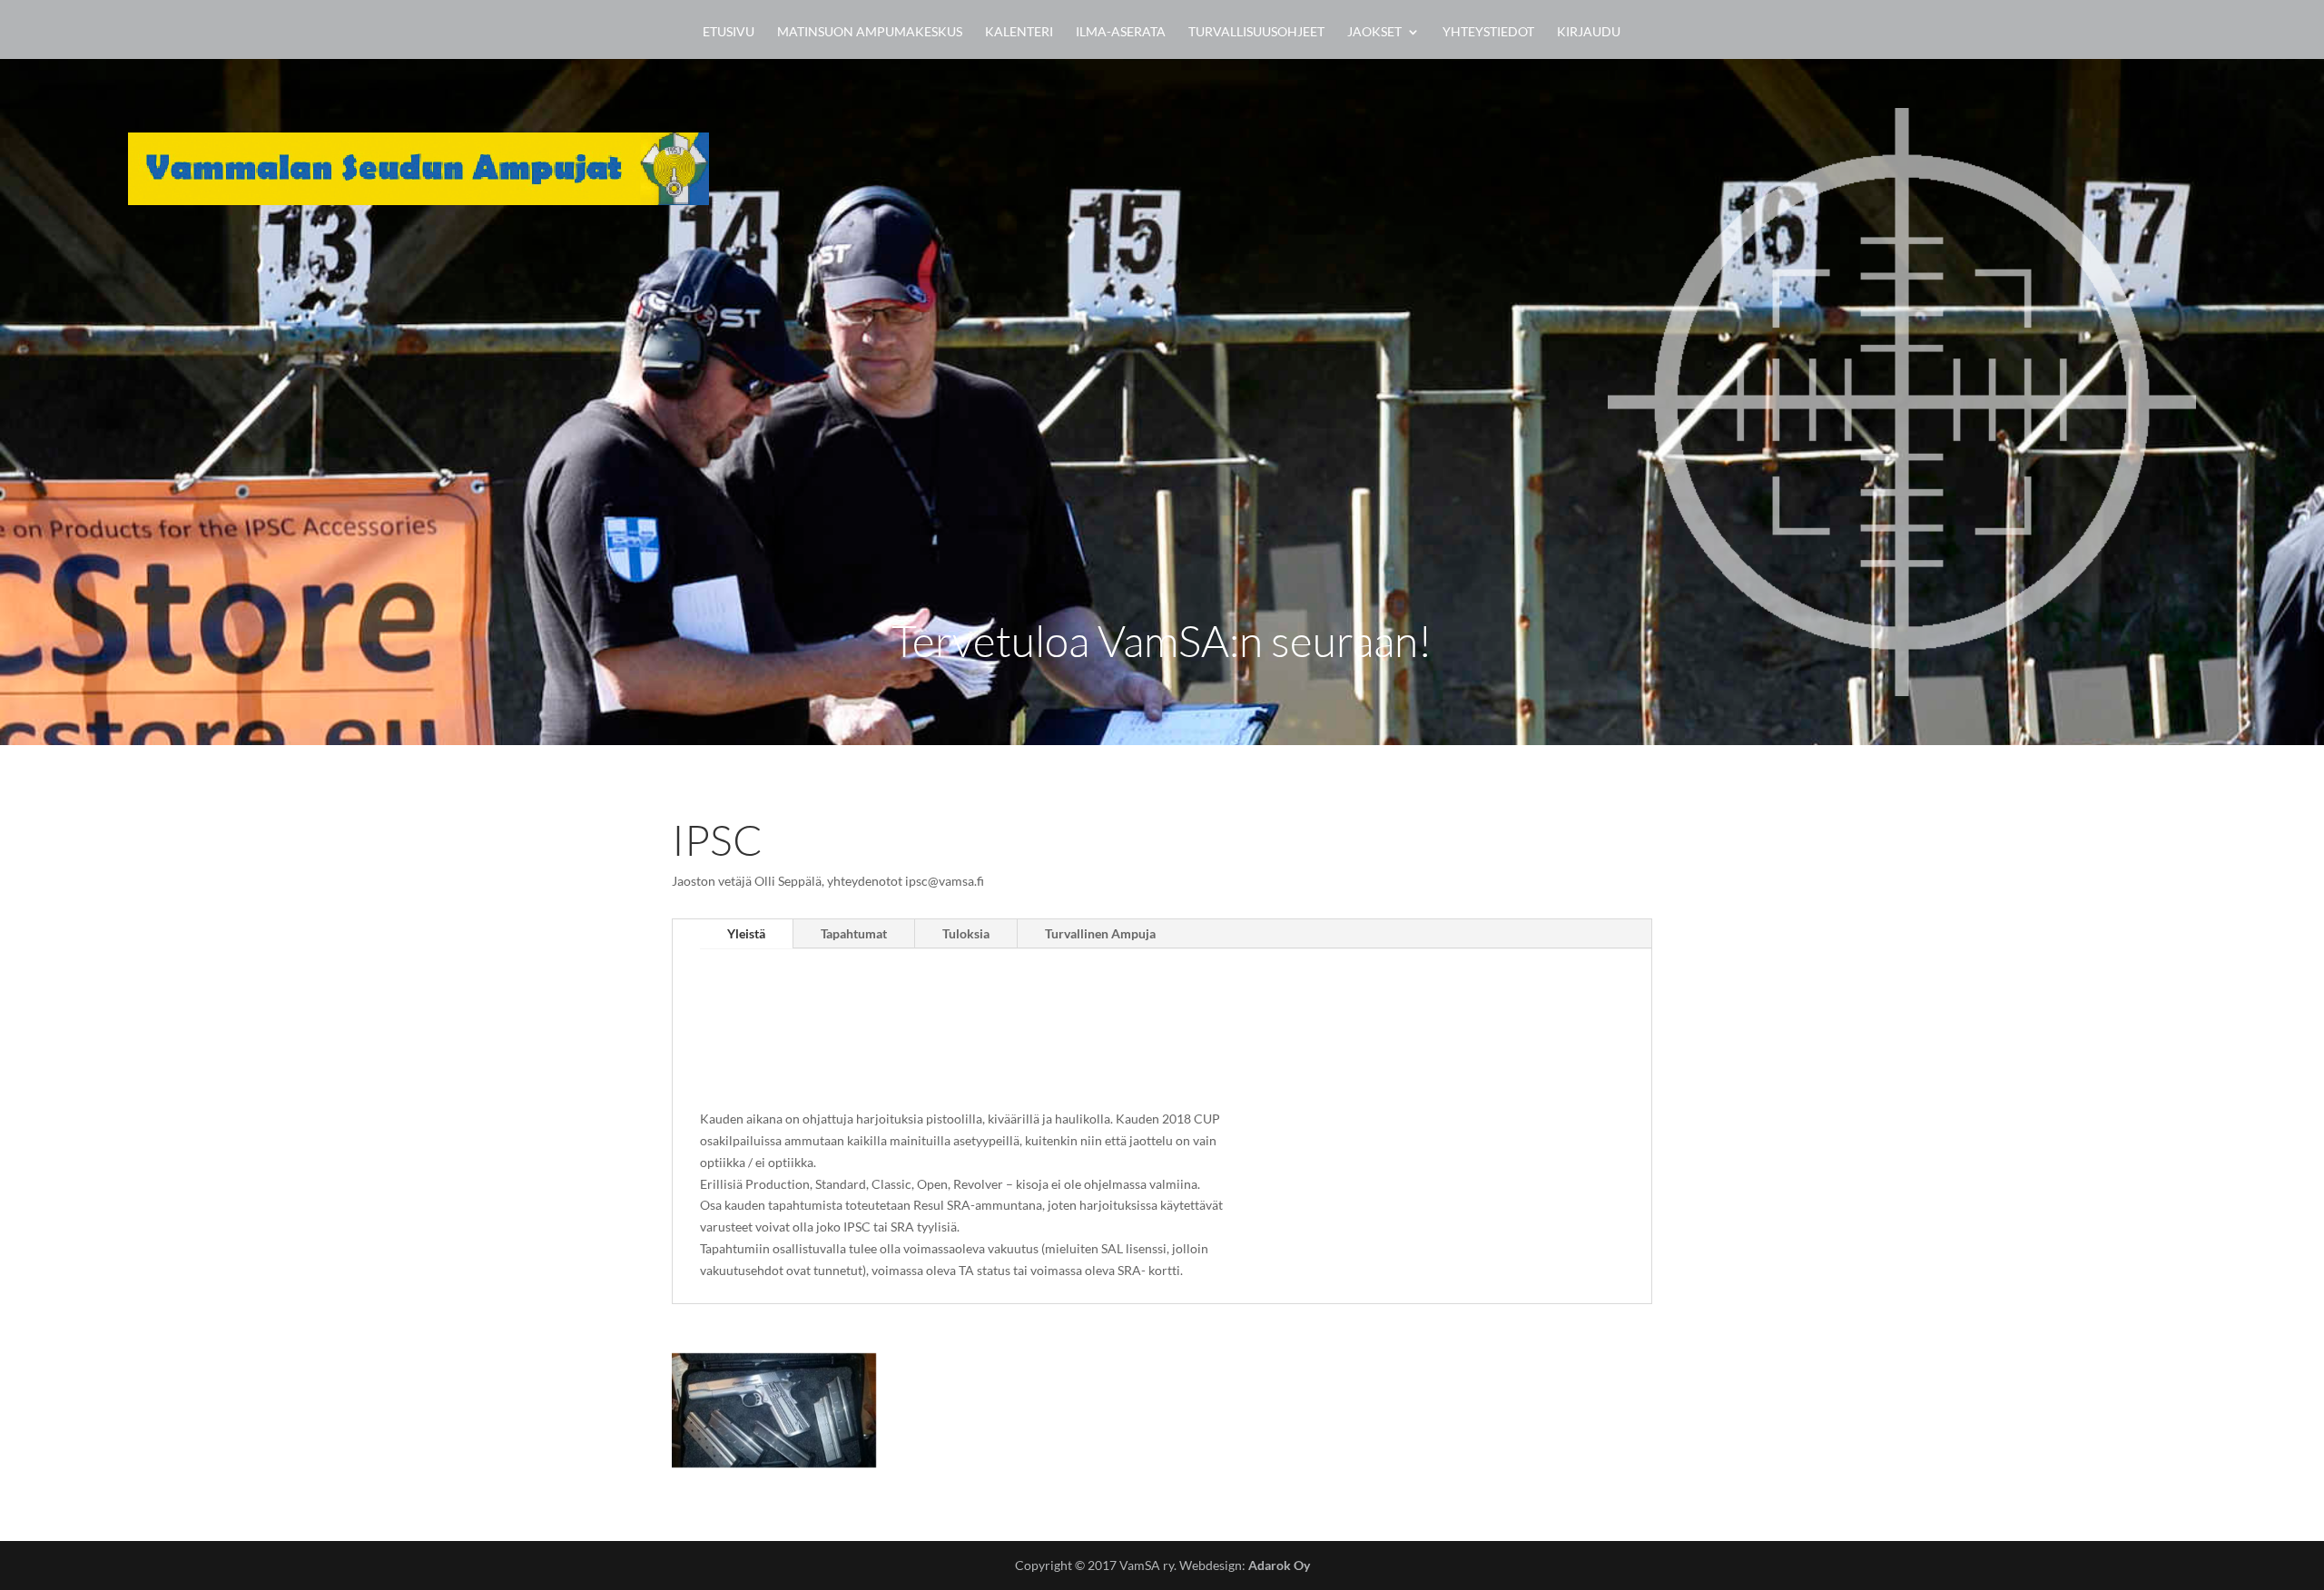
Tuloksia (966, 933)
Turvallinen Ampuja (1100, 933)
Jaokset (1374, 32)
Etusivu (729, 32)
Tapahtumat (854, 933)
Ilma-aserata (1121, 32)
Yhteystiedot (1488, 32)
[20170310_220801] (774, 1462)
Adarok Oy (1279, 1565)
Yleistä (746, 933)
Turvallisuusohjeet (1256, 32)
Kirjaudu (1589, 32)
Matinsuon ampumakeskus (870, 32)
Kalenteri (1019, 32)
